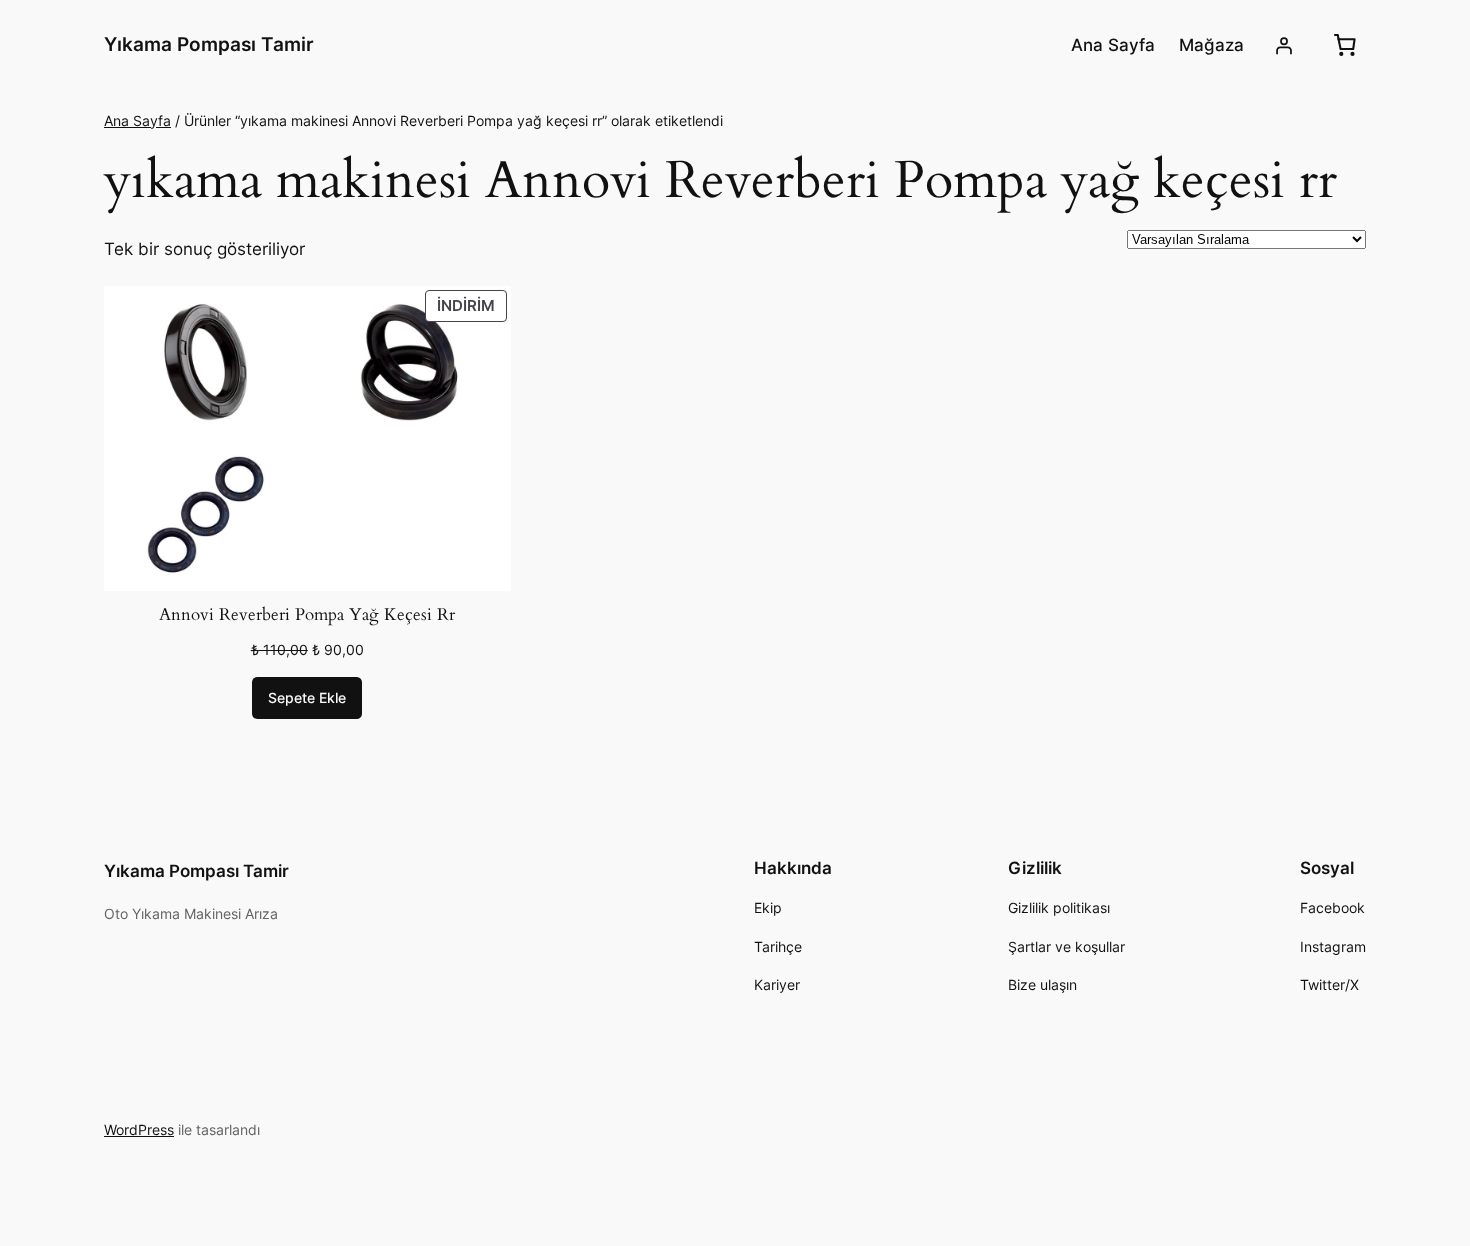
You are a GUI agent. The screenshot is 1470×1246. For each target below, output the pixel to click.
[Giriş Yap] (1284, 45)
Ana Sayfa (137, 120)
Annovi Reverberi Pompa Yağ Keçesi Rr (307, 614)
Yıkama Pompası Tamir (209, 44)
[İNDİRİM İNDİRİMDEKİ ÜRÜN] (307, 437)
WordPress (139, 1129)
